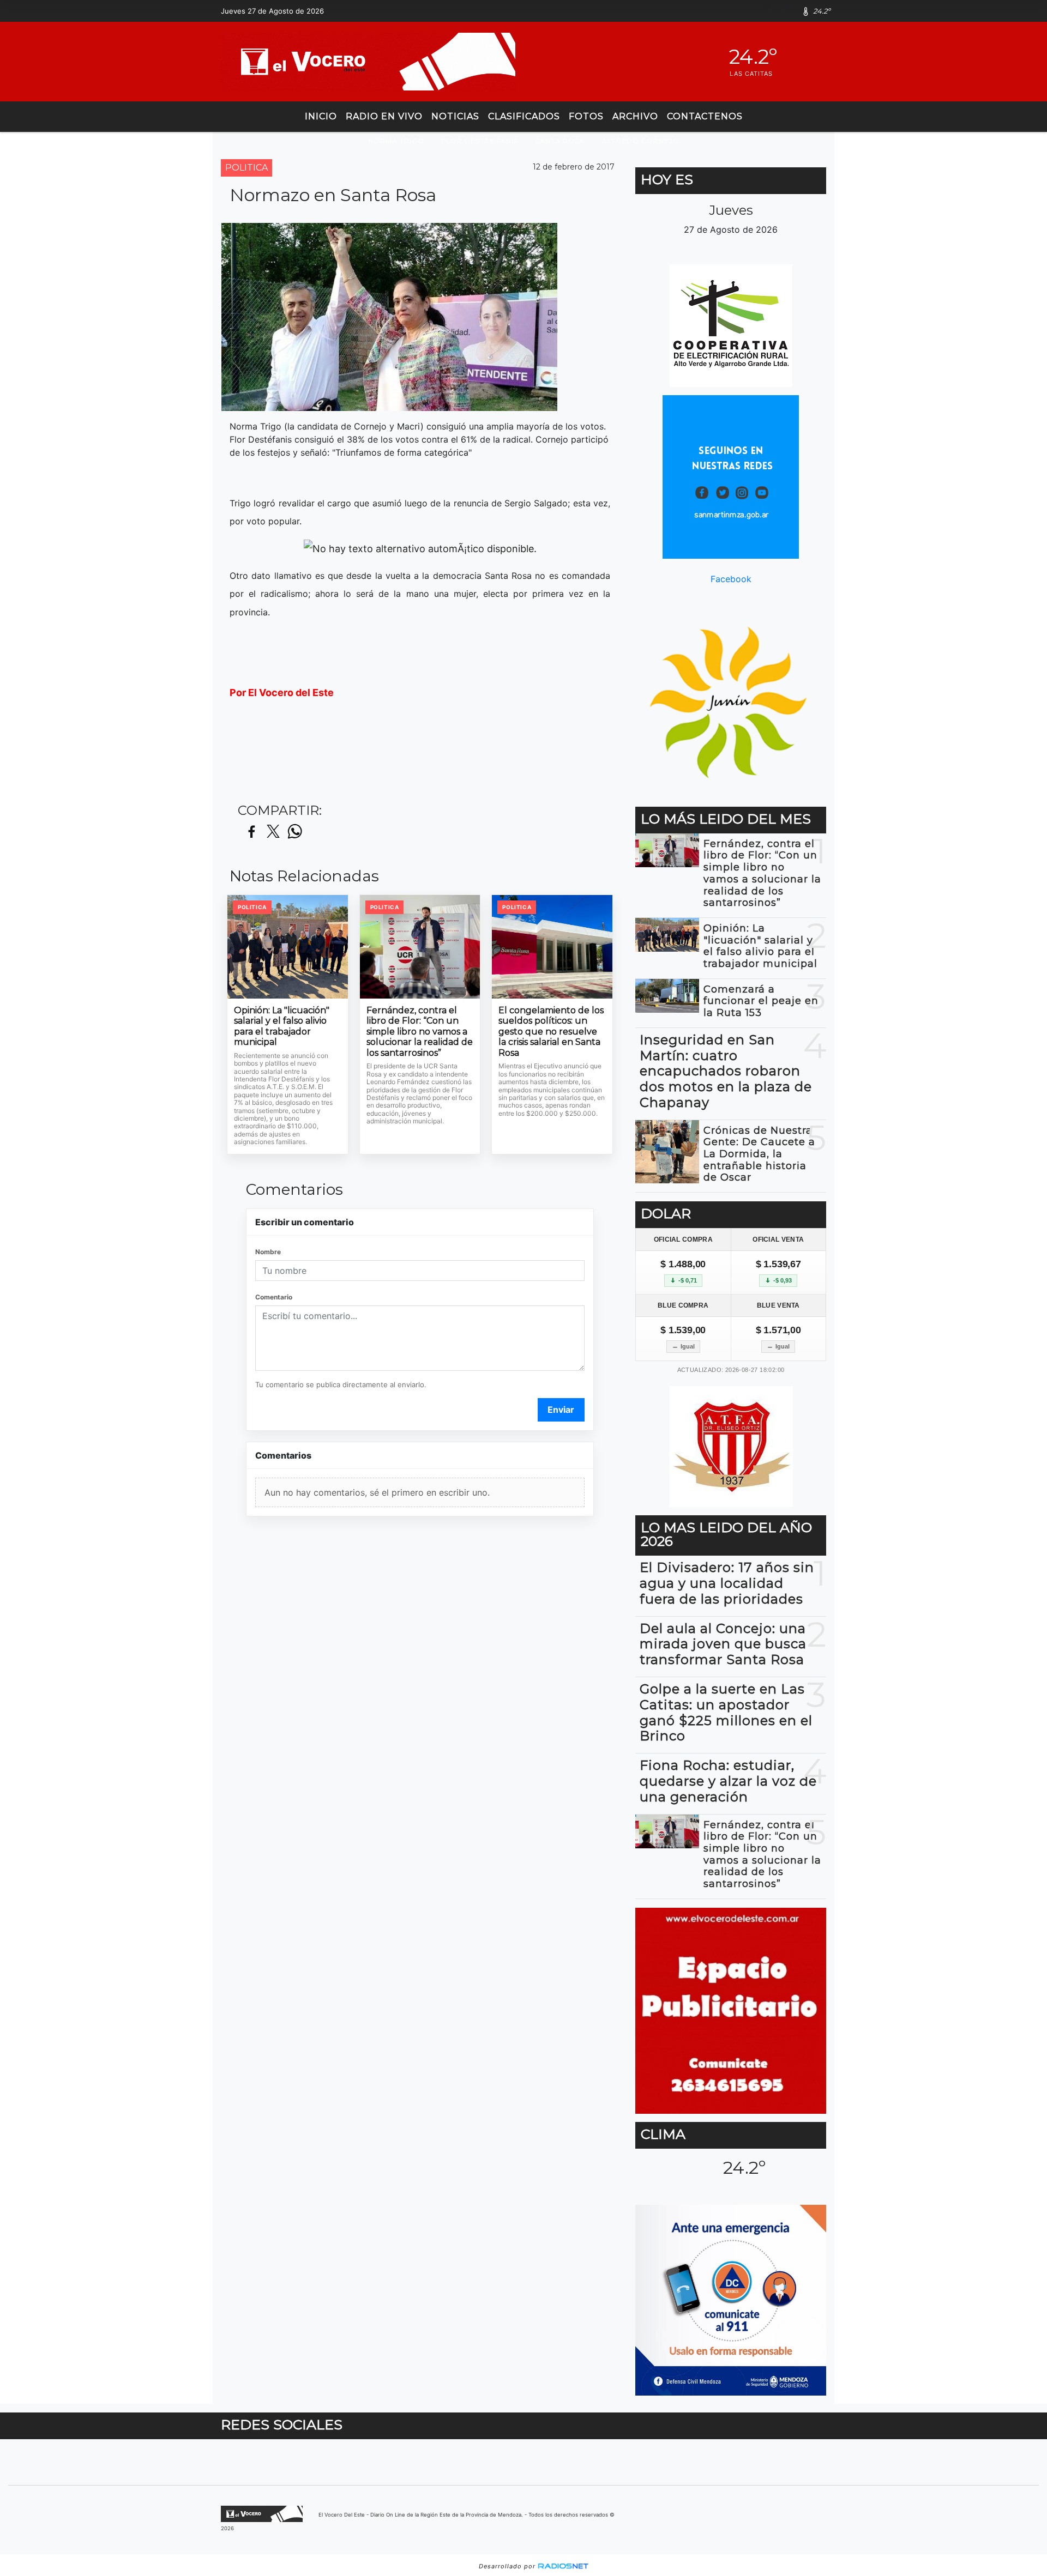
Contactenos (705, 116)
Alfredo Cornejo (641, 141)
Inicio (321, 116)
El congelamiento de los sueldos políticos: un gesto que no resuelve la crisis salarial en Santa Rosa (551, 1032)
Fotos (586, 116)
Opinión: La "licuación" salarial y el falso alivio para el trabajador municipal (282, 1026)
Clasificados (524, 116)
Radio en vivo (384, 116)
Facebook (731, 579)
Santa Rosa (560, 141)
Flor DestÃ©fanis (480, 141)
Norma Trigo (396, 141)
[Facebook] (790, 11)
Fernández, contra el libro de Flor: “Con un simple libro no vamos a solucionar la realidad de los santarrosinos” (420, 1032)
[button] (771, 11)
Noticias (455, 116)
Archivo (635, 116)
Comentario (274, 1297)
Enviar (561, 1410)
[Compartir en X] (273, 832)
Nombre (268, 1252)
